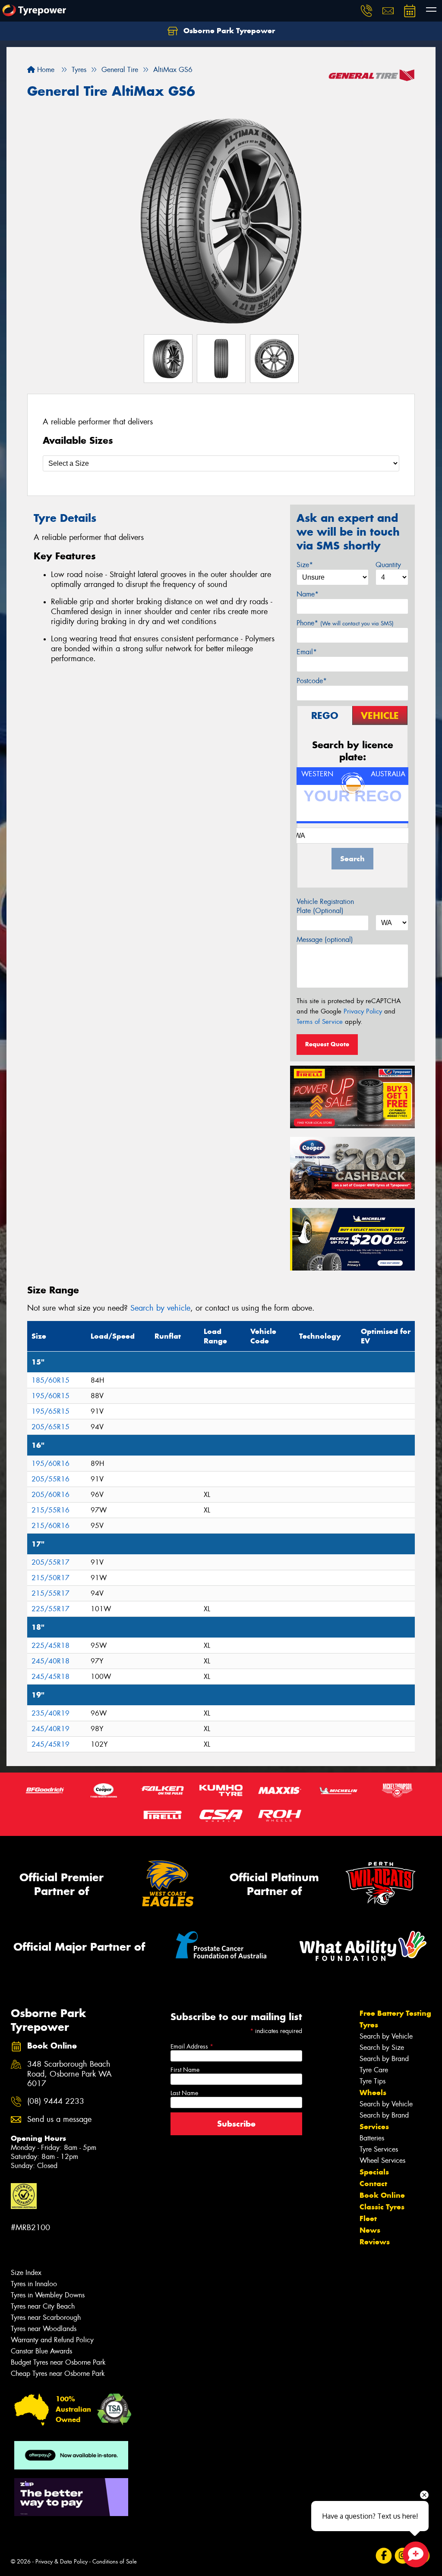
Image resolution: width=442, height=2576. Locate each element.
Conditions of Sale (115, 2562)
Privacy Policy (363, 1011)
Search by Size (382, 2047)
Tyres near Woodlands (44, 2329)
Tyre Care (374, 2070)
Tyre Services (379, 2149)
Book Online (382, 2195)
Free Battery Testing (395, 2013)
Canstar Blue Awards (41, 2351)
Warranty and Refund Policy (52, 2340)
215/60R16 (51, 1526)
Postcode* (312, 681)
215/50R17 (51, 1578)
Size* (305, 565)
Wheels (373, 2093)
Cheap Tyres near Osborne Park (58, 2374)
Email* (307, 652)
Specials (374, 2172)
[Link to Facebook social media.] (384, 2556)
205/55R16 (51, 1479)
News (370, 2230)
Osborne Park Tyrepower (228, 31)
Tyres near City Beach (43, 2306)
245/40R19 (51, 1729)
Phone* (345, 623)
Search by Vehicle (386, 2036)
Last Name (184, 2093)
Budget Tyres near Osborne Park (58, 2362)
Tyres (369, 2025)
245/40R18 (51, 1661)
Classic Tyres (382, 2207)
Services (374, 2127)
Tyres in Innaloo (34, 2284)
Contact (373, 2184)
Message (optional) (325, 940)
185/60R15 (51, 1380)
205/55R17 (51, 1562)
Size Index (26, 2273)
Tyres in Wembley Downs (48, 2295)
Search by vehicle (160, 1308)
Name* (308, 594)
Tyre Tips (373, 2081)
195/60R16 (51, 1464)
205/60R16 (51, 1495)
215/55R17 (51, 1593)
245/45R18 (51, 1677)
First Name (185, 2070)
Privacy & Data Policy (62, 2562)
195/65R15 (51, 1411)
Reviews (375, 2242)
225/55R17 (51, 1609)
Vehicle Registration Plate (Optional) (325, 906)
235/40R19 (51, 1713)
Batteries (372, 2138)
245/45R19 (51, 1744)
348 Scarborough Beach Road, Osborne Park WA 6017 (69, 2074)
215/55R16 (51, 1510)
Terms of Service (320, 1022)
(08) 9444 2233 (56, 2101)
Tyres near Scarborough (46, 2317)
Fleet (368, 2218)
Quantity (388, 565)
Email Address (192, 2046)
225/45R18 (51, 1646)
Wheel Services (382, 2160)
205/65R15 (51, 1427)
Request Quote (327, 1044)
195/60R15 (51, 1396)
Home (45, 70)
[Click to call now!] (366, 11)
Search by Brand (384, 2059)
